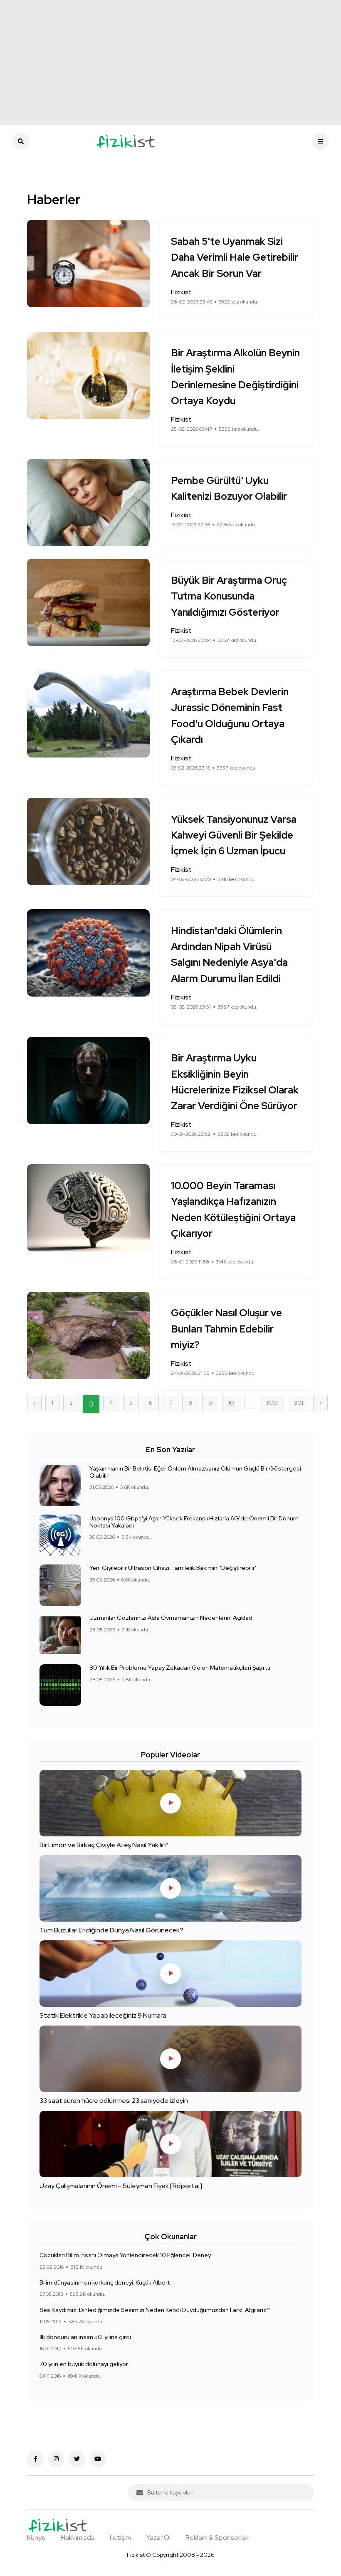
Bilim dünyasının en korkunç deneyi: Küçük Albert (105, 2282)
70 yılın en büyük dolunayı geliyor (84, 2364)
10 (231, 1403)
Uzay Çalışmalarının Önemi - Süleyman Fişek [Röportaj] (121, 2185)
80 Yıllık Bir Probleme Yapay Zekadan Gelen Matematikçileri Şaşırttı (180, 1668)
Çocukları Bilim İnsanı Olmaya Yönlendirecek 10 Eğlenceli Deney (125, 2255)
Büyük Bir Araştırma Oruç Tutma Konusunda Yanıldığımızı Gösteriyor (229, 596)
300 (272, 1403)
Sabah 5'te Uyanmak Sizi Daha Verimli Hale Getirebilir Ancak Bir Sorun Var (235, 257)
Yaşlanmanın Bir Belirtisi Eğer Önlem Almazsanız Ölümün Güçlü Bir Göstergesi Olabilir (195, 1472)
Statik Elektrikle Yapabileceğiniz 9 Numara (103, 2015)
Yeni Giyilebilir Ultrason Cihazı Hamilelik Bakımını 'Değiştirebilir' (173, 1568)
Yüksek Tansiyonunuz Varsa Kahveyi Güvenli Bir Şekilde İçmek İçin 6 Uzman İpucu (234, 835)
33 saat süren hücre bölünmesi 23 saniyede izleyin (114, 2100)
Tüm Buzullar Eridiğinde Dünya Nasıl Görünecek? (111, 1930)
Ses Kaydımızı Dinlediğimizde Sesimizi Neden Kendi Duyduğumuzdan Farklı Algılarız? (155, 2310)
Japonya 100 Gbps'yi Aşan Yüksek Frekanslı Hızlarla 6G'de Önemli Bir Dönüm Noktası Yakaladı (194, 1522)
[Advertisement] (170, 62)
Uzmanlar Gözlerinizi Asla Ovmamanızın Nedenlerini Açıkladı (172, 1618)
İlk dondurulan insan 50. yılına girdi (85, 2337)
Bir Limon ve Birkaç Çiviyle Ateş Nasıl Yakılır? (104, 1844)
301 (299, 1403)
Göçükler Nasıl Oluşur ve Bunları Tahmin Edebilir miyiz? (226, 1329)
